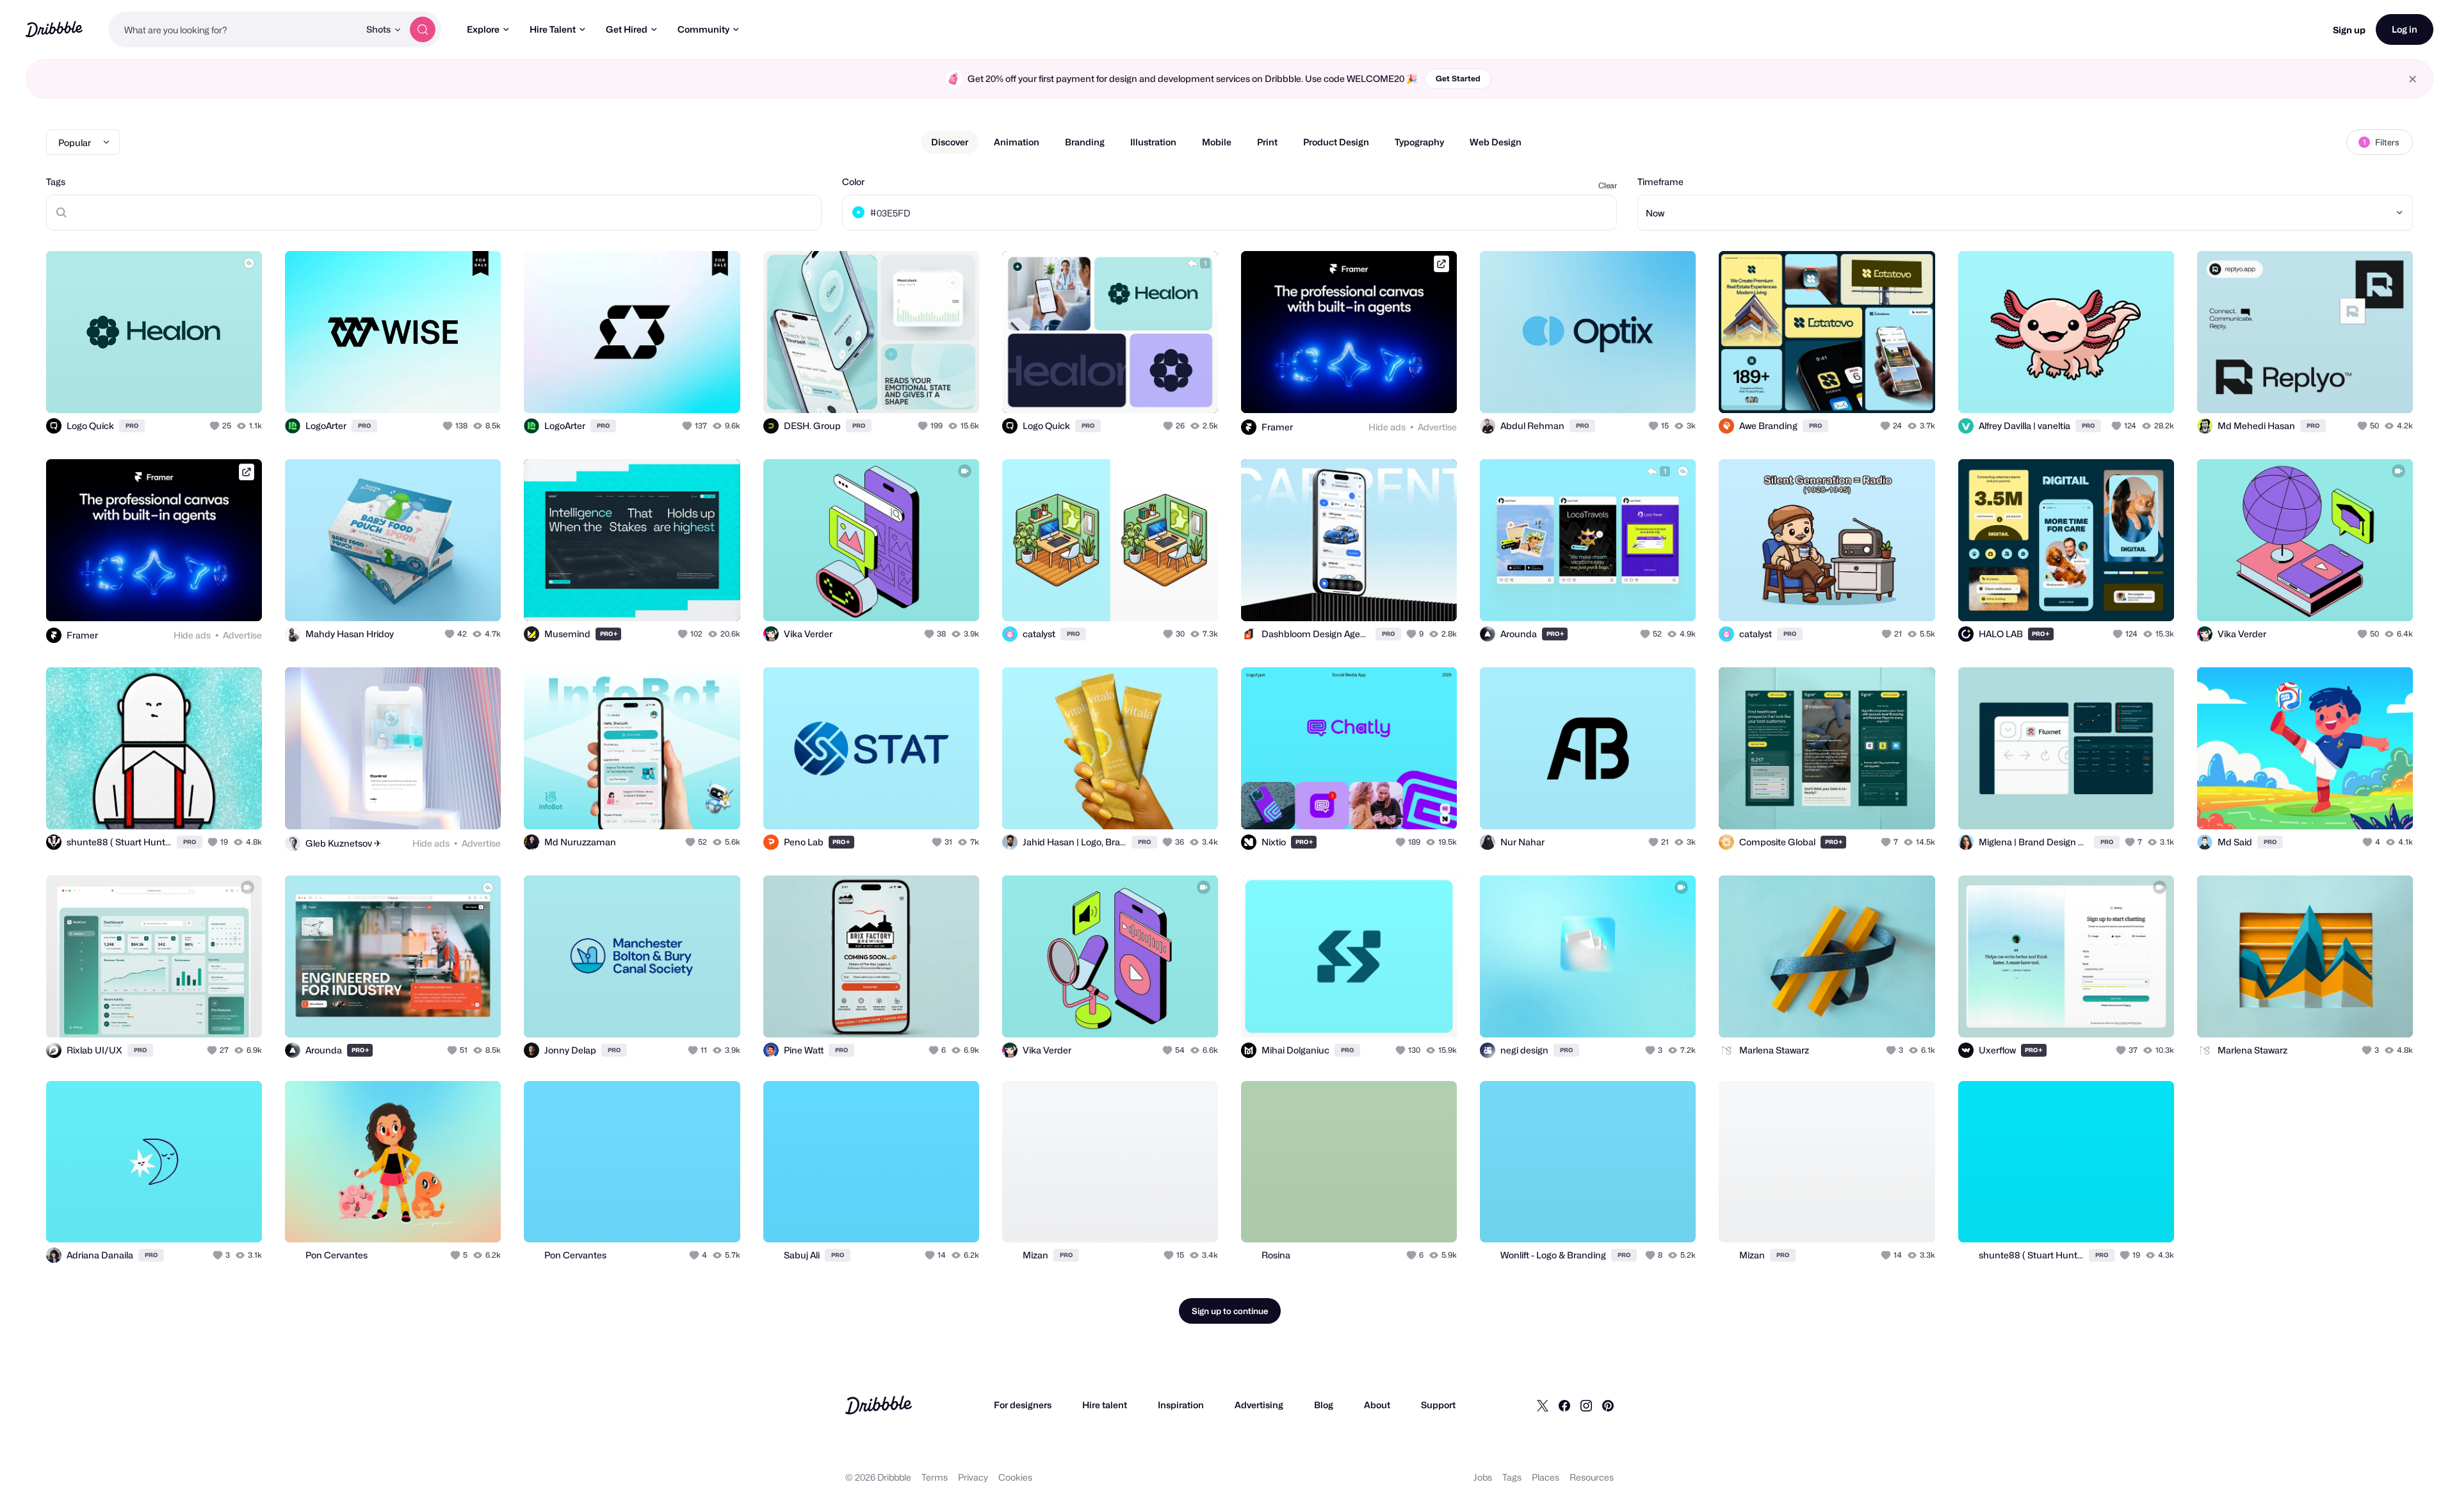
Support (1438, 1405)
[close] (2413, 79)
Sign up (2349, 30)
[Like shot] (238, 389)
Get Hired (627, 29)
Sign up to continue (1230, 1311)
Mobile (1217, 142)
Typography (1419, 142)
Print (1267, 142)
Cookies (1015, 1477)
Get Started (1458, 78)
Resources (1592, 1477)
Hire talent (1105, 1405)
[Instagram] (1586, 1405)
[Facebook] (1564, 1405)
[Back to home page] (54, 29)
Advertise (1437, 427)
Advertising (1259, 1405)
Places (1546, 1477)
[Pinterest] (1608, 1405)
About (1377, 1405)
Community (703, 29)
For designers (1023, 1405)
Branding (1085, 142)
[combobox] (234, 29)
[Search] (423, 29)
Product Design (1336, 142)
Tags (56, 182)
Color (853, 182)
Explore (483, 29)
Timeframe (1660, 182)
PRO (132, 426)
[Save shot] (213, 389)
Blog (1324, 1405)
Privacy (973, 1477)
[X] (1543, 1405)
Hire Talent (553, 29)
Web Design (1496, 142)
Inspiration (1181, 1405)
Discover (950, 142)
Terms (935, 1477)
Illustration (1153, 142)
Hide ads (1387, 427)
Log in (2405, 29)
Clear (1608, 185)
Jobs (1483, 1477)
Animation (1017, 142)
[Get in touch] (187, 389)
